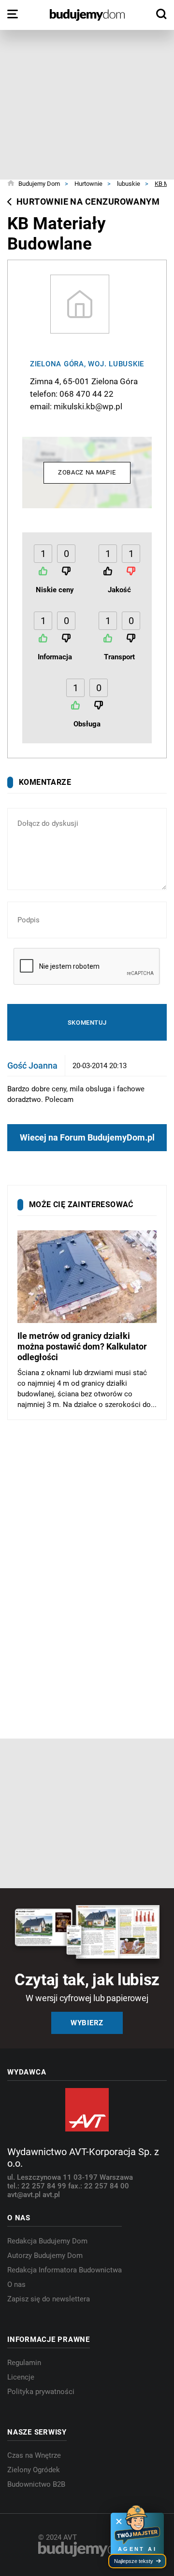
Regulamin (24, 2363)
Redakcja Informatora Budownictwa (65, 2270)
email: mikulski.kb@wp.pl (76, 406)
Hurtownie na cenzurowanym (88, 202)
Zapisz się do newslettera (49, 2299)
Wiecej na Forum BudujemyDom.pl (87, 1137)
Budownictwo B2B (36, 2484)
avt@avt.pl (25, 2195)
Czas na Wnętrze (34, 2455)
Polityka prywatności (41, 2392)
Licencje (21, 2377)
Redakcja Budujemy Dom (47, 2241)
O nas (16, 2284)
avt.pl (51, 2195)
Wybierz (87, 2023)
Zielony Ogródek (34, 2470)
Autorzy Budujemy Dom (45, 2256)
